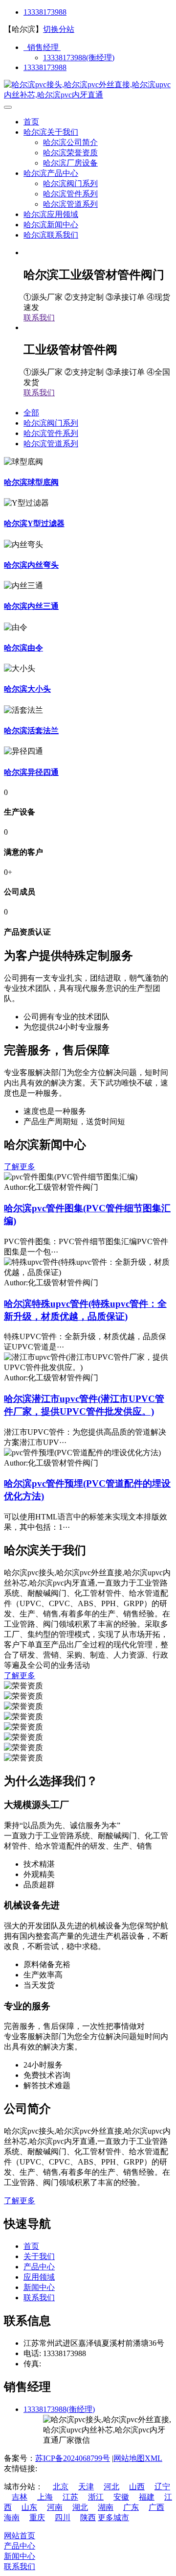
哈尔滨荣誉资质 (70, 153)
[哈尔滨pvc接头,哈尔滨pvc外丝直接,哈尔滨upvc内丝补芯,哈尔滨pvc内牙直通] (88, 95)
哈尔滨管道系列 (70, 204)
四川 (63, 2517)
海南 (12, 2517)
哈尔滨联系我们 (51, 235)
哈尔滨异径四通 (31, 772)
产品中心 (39, 2267)
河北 (111, 2487)
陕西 (88, 2517)
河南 (55, 2507)
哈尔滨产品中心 (51, 173)
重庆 (37, 2517)
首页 (31, 122)
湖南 (106, 2507)
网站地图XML (138, 2458)
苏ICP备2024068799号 (73, 2458)
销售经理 (42, 47)
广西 (156, 2507)
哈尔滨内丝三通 (31, 606)
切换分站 (59, 29)
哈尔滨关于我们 (51, 132)
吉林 (20, 2497)
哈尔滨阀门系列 (70, 183)
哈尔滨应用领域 (51, 214)
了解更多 (20, 1167)
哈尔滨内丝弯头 (31, 565)
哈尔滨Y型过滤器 (34, 523)
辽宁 (162, 2487)
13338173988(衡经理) (79, 58)
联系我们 (39, 318)
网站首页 (20, 2536)
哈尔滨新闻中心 (51, 225)
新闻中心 (39, 2287)
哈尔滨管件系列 (70, 194)
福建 (147, 2497)
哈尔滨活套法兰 (31, 731)
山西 (137, 2487)
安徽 (121, 2497)
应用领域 (39, 2277)
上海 (45, 2497)
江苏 (70, 2497)
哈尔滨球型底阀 (31, 482)
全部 (31, 413)
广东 (131, 2507)
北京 (61, 2487)
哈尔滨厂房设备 (70, 163)
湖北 (80, 2507)
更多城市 (113, 2517)
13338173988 (45, 12)
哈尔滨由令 (23, 648)
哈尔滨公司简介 (70, 142)
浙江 (96, 2497)
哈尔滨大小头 (27, 689)
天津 (86, 2487)
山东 (29, 2507)
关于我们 (39, 2256)
